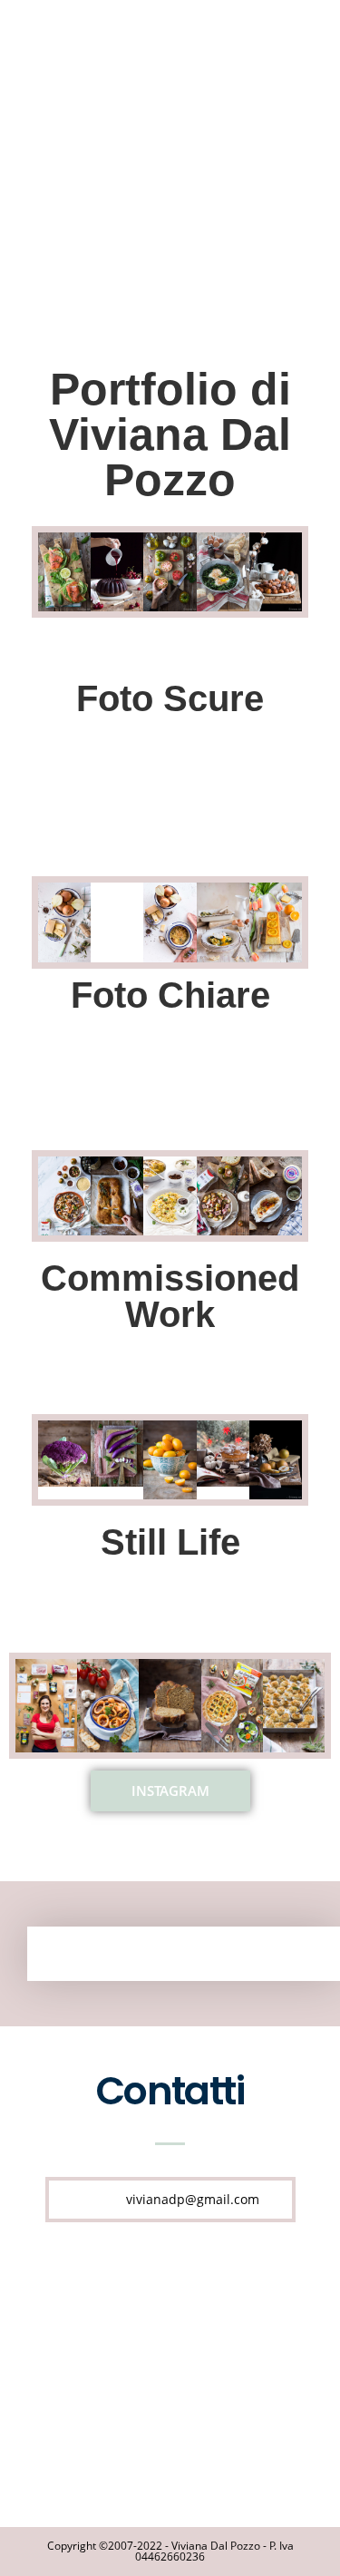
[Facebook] (97, 2293)
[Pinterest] (170, 2293)
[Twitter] (244, 2293)
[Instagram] (207, 2372)
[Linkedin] (133, 2372)
